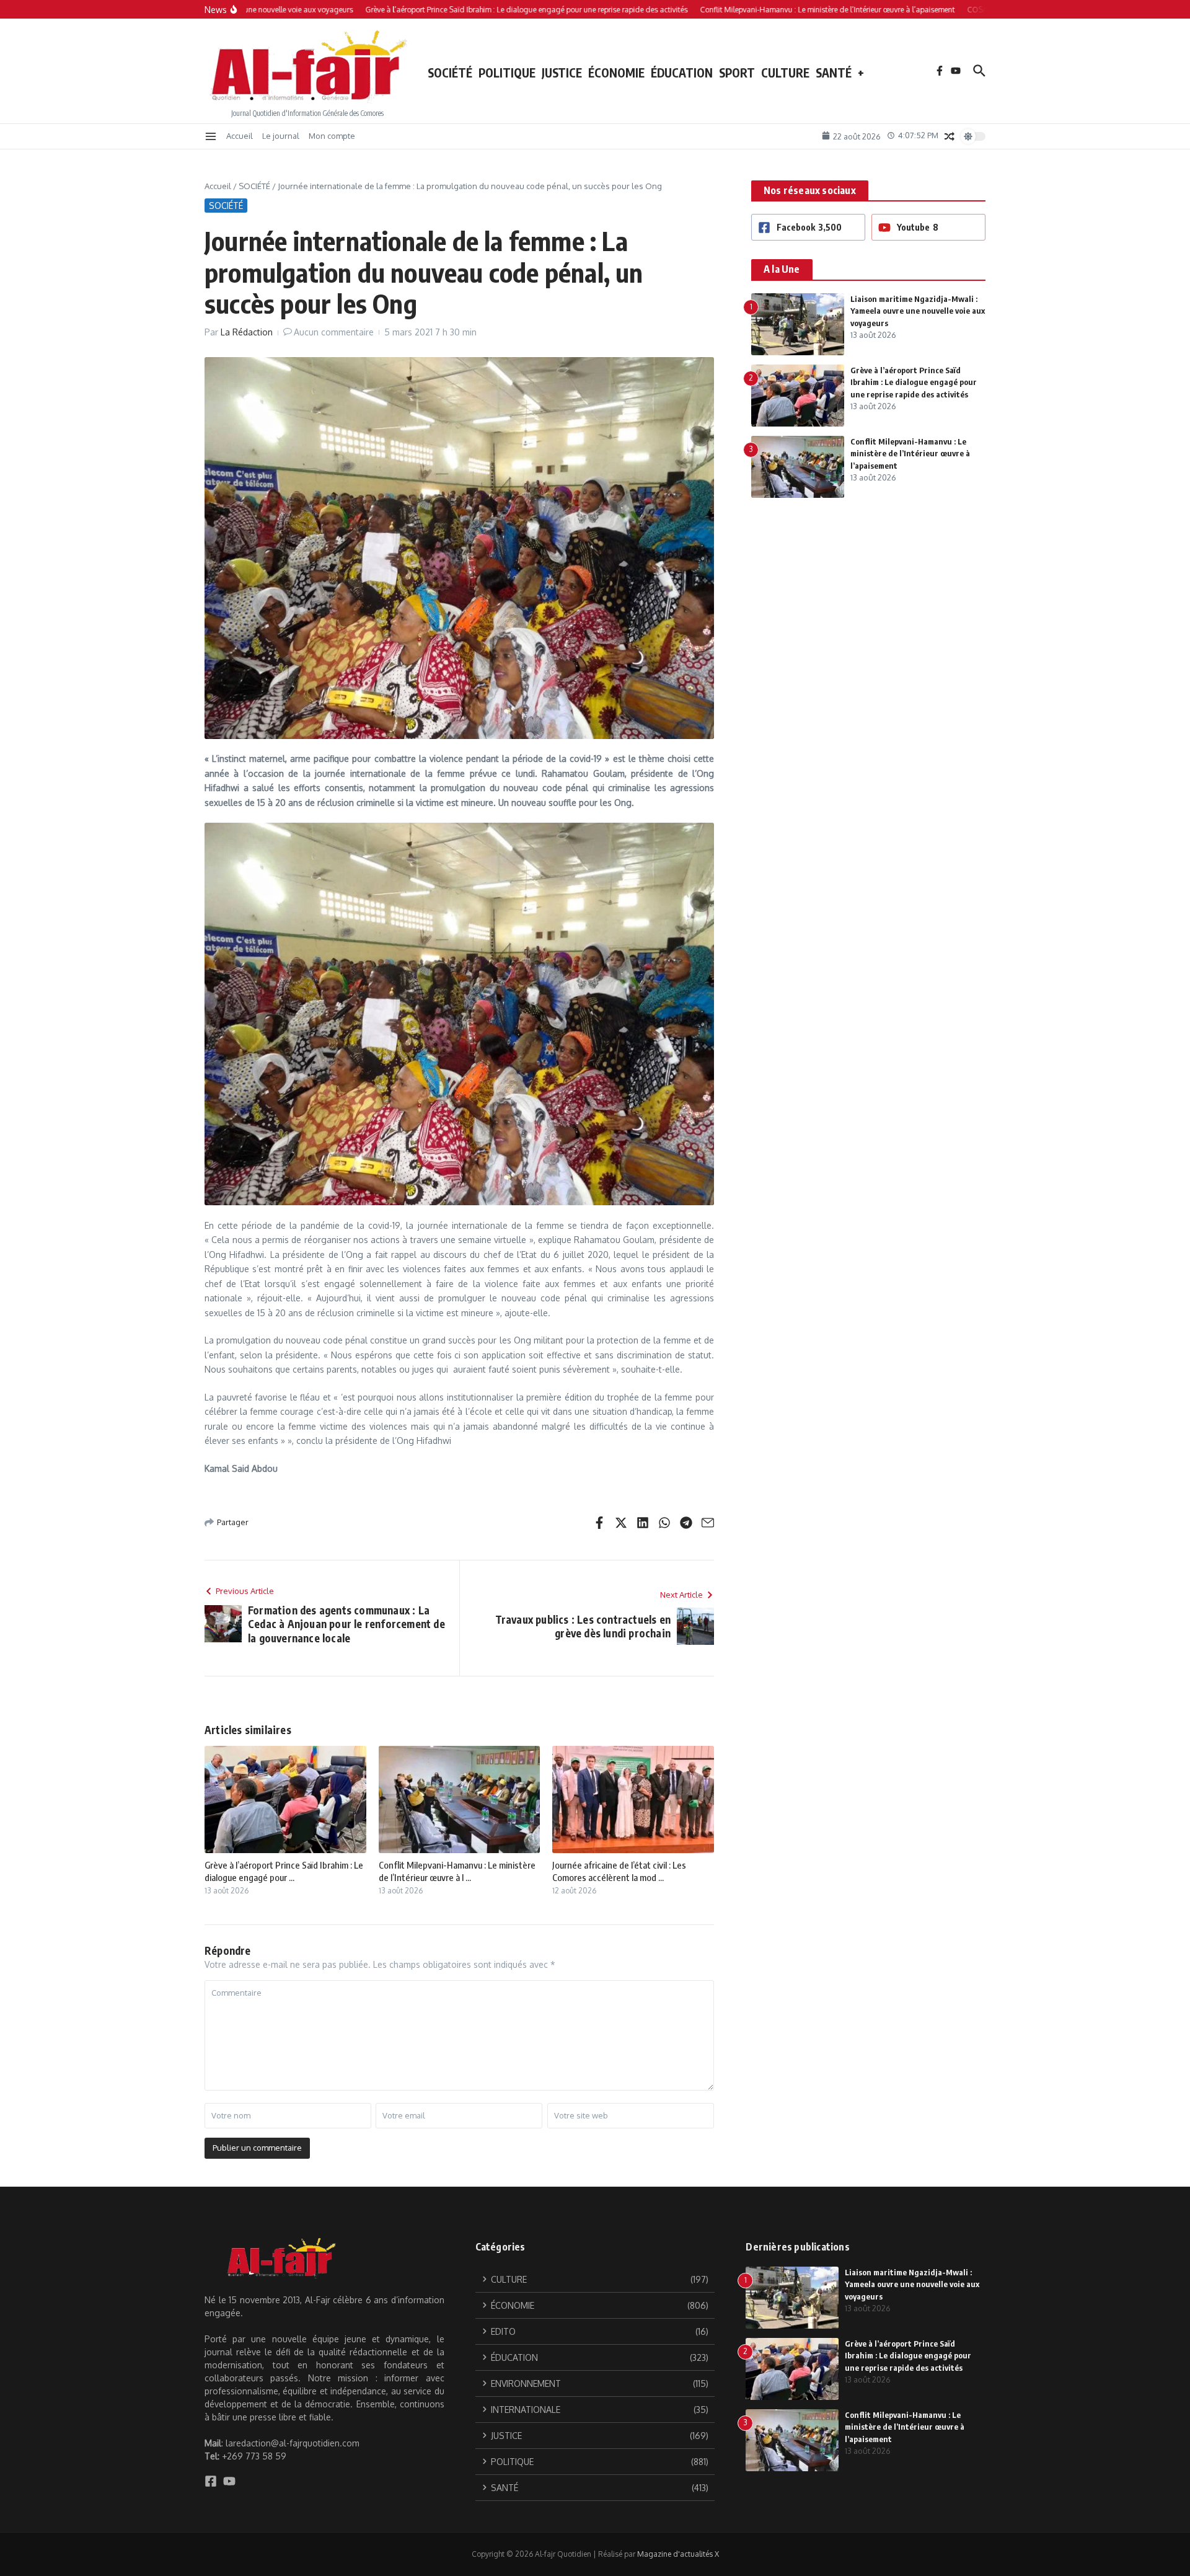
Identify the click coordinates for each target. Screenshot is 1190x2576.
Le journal (281, 136)
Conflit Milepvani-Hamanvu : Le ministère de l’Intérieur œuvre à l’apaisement (910, 454)
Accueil (240, 136)
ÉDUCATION (682, 73)
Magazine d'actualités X (678, 2554)
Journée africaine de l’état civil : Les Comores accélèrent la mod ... (619, 1871)
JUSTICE (562, 73)
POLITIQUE (507, 73)
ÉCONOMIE (616, 73)
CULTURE (785, 73)
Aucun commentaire (334, 332)
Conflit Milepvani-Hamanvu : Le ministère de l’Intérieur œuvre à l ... (457, 1871)
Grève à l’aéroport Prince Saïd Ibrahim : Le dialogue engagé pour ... (284, 1871)
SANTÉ (834, 73)
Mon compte (332, 136)
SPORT (737, 73)
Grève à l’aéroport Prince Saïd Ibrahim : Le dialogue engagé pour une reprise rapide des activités (914, 382)
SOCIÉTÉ (450, 73)
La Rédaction (247, 332)
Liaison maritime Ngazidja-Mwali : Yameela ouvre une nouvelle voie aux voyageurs (918, 311)
